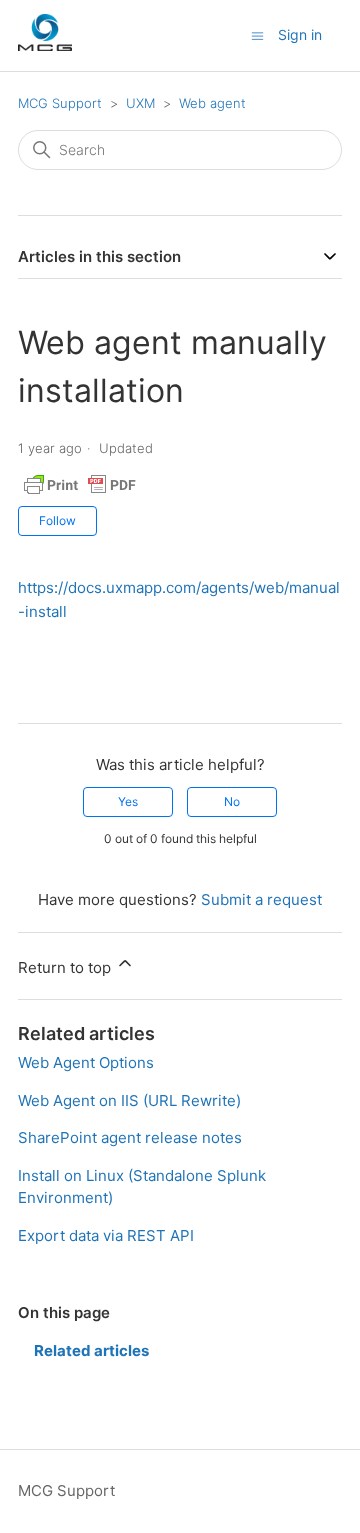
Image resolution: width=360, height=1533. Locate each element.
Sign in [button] (300, 34)
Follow (57, 520)
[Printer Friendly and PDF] (80, 494)
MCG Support (60, 103)
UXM (140, 103)
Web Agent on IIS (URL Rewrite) (129, 1100)
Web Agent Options (86, 1062)
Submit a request (261, 899)
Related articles (91, 1350)
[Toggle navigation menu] (257, 34)
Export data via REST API (106, 1235)
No (232, 801)
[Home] (45, 45)
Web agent (212, 103)
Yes (128, 801)
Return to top (66, 967)
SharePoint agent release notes (130, 1137)
